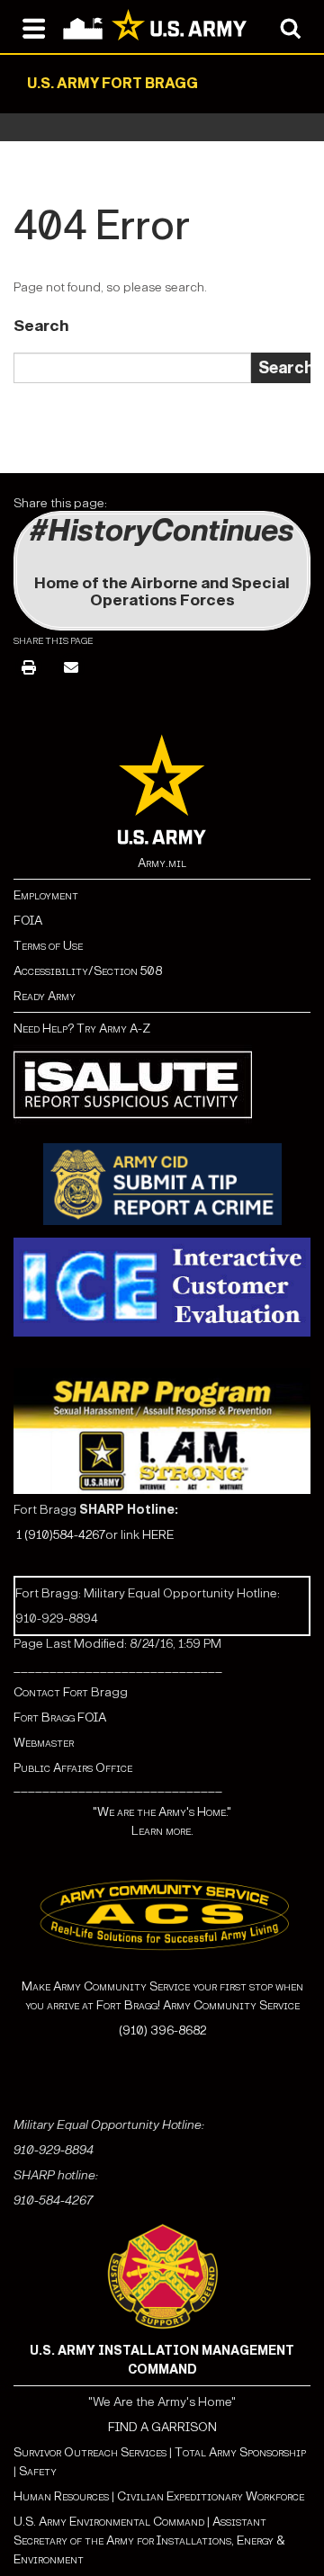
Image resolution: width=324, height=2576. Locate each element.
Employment (46, 895)
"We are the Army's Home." (162, 1812)
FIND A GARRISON (162, 2427)
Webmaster (44, 1743)
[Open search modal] (290, 27)
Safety (38, 2471)
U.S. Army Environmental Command (109, 2522)
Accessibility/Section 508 (88, 971)
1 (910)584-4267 (61, 1535)
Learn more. (162, 1831)
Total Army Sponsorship (240, 2452)
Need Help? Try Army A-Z (82, 1029)
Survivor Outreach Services (90, 2452)
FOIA (28, 921)
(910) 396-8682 (162, 2030)
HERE (158, 1535)
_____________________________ (118, 1667)
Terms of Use (48, 946)
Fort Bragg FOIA (60, 1717)
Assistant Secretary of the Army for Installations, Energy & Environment (149, 2540)
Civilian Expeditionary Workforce (211, 2496)
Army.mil (162, 863)
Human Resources (61, 2496)
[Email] (71, 669)
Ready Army (45, 996)
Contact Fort (52, 1692)
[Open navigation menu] (34, 27)
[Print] (29, 669)
